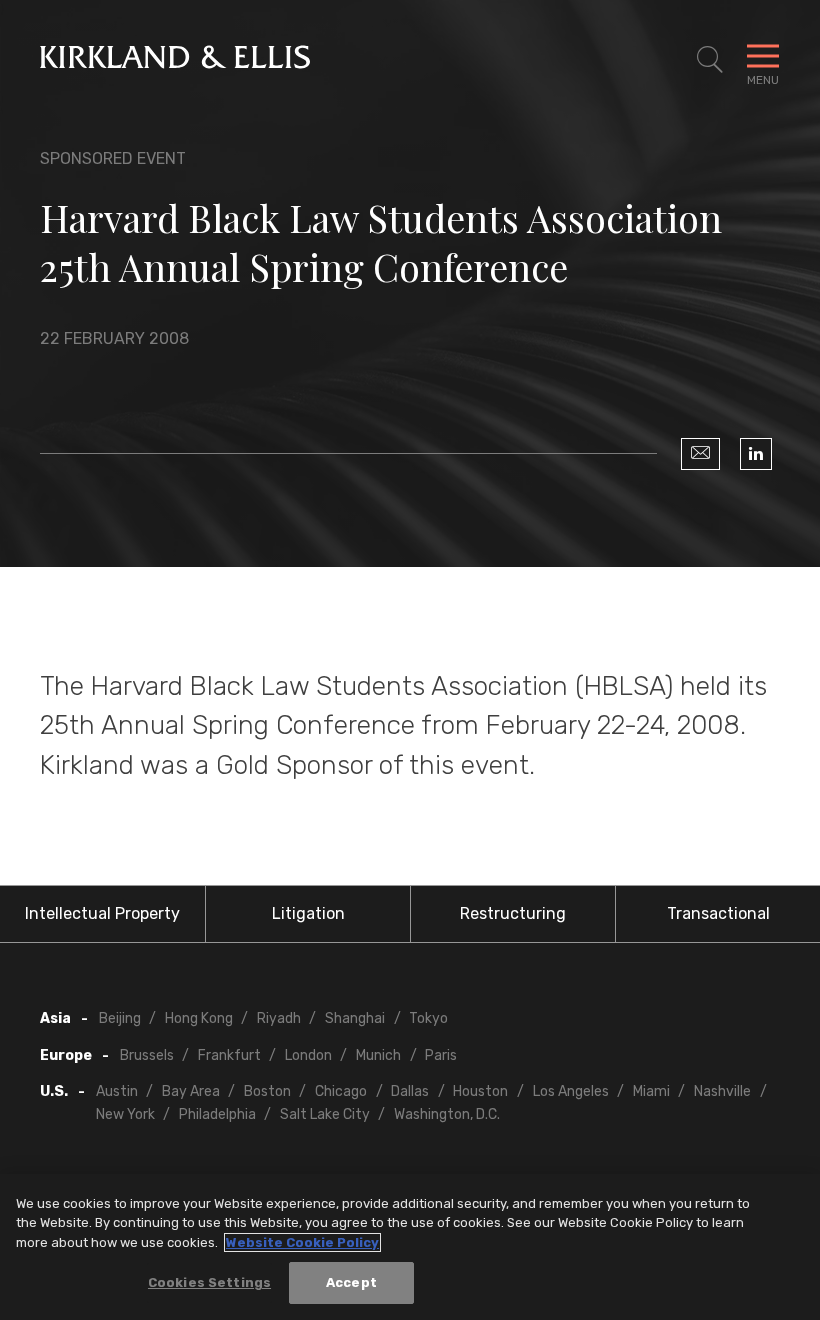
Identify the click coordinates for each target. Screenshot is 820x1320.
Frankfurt (229, 1055)
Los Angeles (571, 1091)
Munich (378, 1055)
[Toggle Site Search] (710, 60)
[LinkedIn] (756, 454)
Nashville (722, 1091)
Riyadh (279, 1018)
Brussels (147, 1055)
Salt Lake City (325, 1114)
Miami (651, 1091)
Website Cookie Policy (302, 1242)
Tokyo (428, 1018)
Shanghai (355, 1018)
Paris (441, 1055)
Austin (117, 1091)
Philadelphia (217, 1114)
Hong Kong (199, 1018)
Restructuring (513, 913)
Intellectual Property (102, 913)
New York (125, 1114)
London (308, 1055)
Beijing (120, 1018)
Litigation (308, 913)
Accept (351, 1282)
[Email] (700, 454)
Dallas (410, 1091)
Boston (267, 1091)
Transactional (718, 913)
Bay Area (191, 1091)
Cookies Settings (209, 1282)
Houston (480, 1091)
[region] (410, 1247)
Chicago (341, 1091)
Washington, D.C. (447, 1114)
